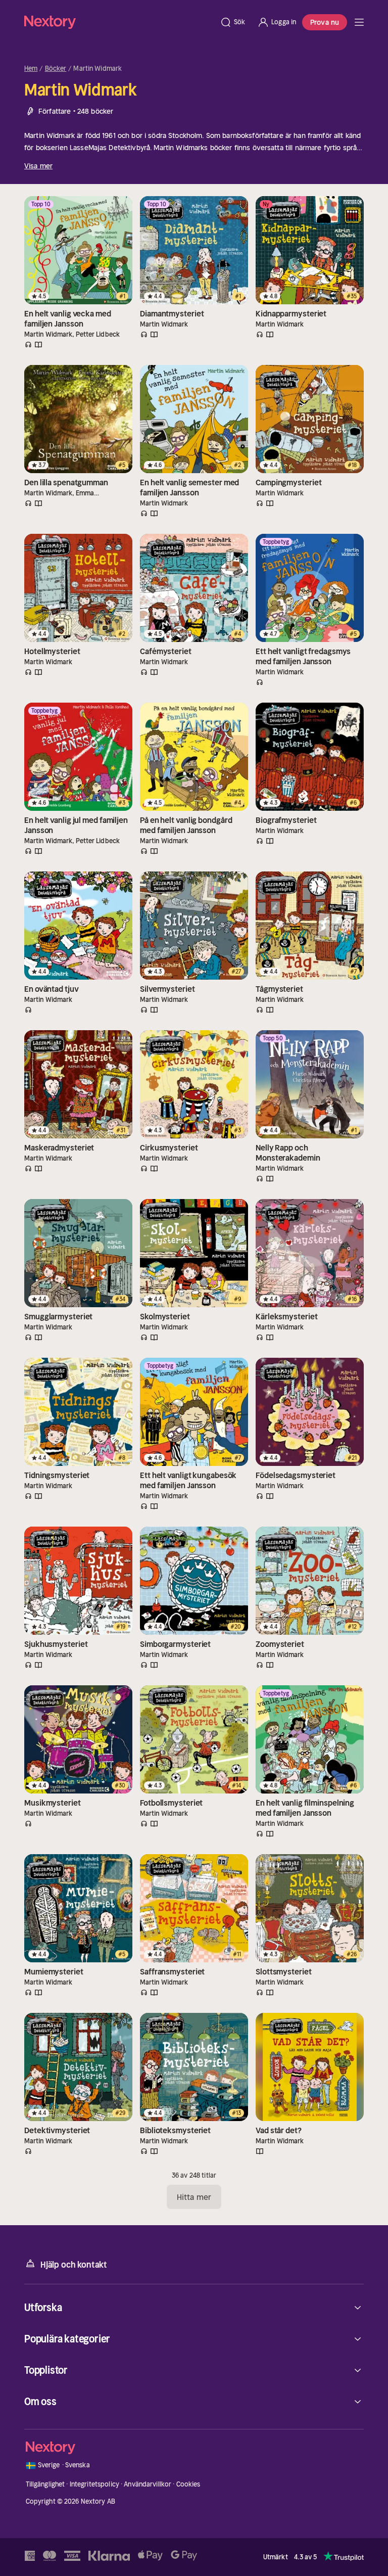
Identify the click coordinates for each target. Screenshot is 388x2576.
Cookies (188, 2484)
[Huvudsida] (359, 22)
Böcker (56, 69)
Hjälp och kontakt (74, 2265)
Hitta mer (194, 2197)
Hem (31, 69)
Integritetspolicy (94, 2484)
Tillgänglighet (45, 2484)
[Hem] (119, 22)
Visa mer (38, 166)
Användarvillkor (148, 2484)
